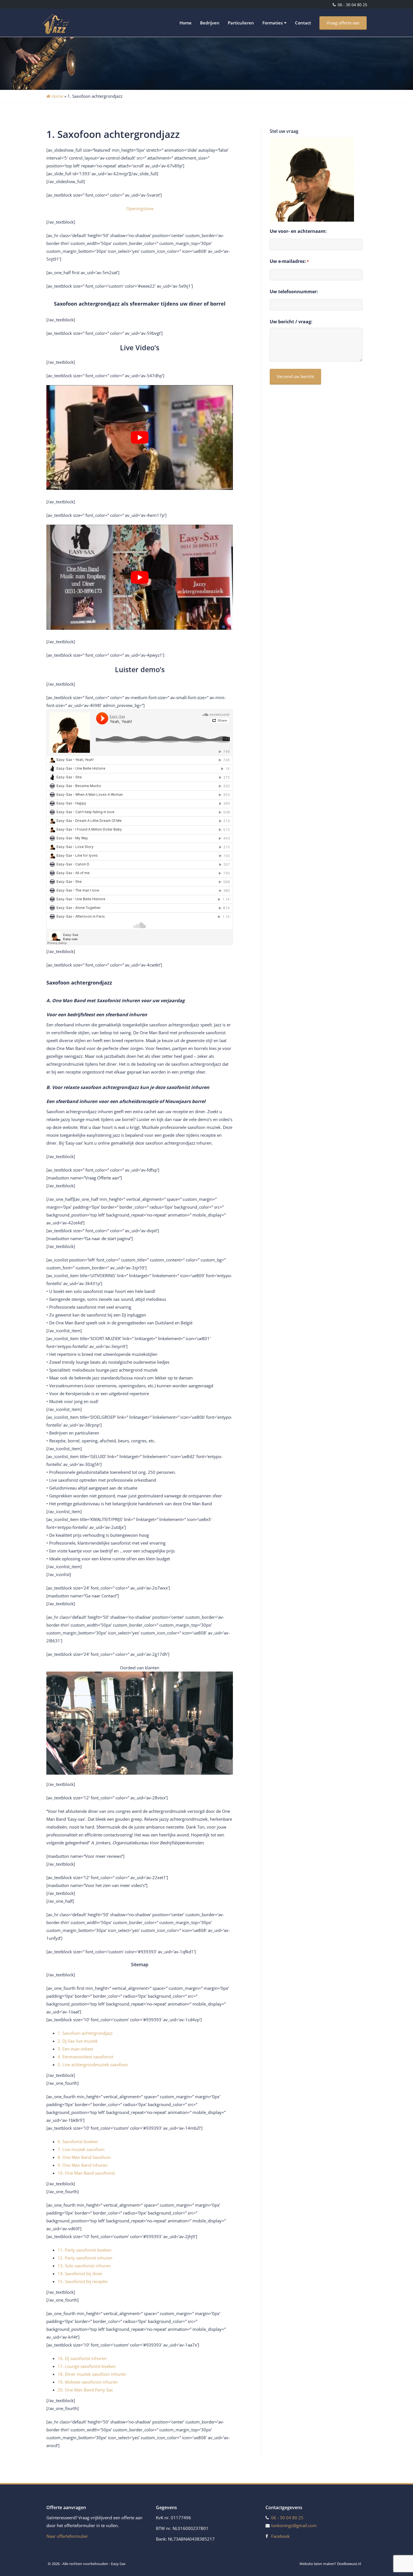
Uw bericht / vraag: (291, 322)
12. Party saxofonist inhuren (85, 2258)
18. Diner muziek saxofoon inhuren (92, 2374)
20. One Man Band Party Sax (85, 2390)
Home (186, 23)
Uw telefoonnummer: (294, 292)
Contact (303, 23)
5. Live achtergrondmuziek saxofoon (93, 2065)
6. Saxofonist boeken (78, 2141)
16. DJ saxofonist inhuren (82, 2358)
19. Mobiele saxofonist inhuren (88, 2382)
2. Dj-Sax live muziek (78, 2041)
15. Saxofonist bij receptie (83, 2281)
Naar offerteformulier (67, 2536)
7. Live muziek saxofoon (81, 2149)
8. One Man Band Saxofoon (84, 2157)
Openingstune (140, 208)
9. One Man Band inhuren (83, 2165)
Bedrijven (210, 23)
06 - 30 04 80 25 (352, 5)
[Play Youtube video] (140, 437)
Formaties (273, 23)
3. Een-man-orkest (75, 2049)
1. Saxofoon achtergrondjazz (85, 2033)
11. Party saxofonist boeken (85, 2250)
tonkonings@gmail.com (294, 2525)
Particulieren (241, 23)
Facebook (280, 2536)
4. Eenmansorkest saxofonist (85, 2057)
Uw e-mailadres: (289, 261)
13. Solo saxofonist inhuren (84, 2266)
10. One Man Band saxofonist (86, 2173)
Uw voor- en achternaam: (298, 231)
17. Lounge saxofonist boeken (87, 2366)
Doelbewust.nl (349, 2564)
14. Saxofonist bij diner (80, 2273)
